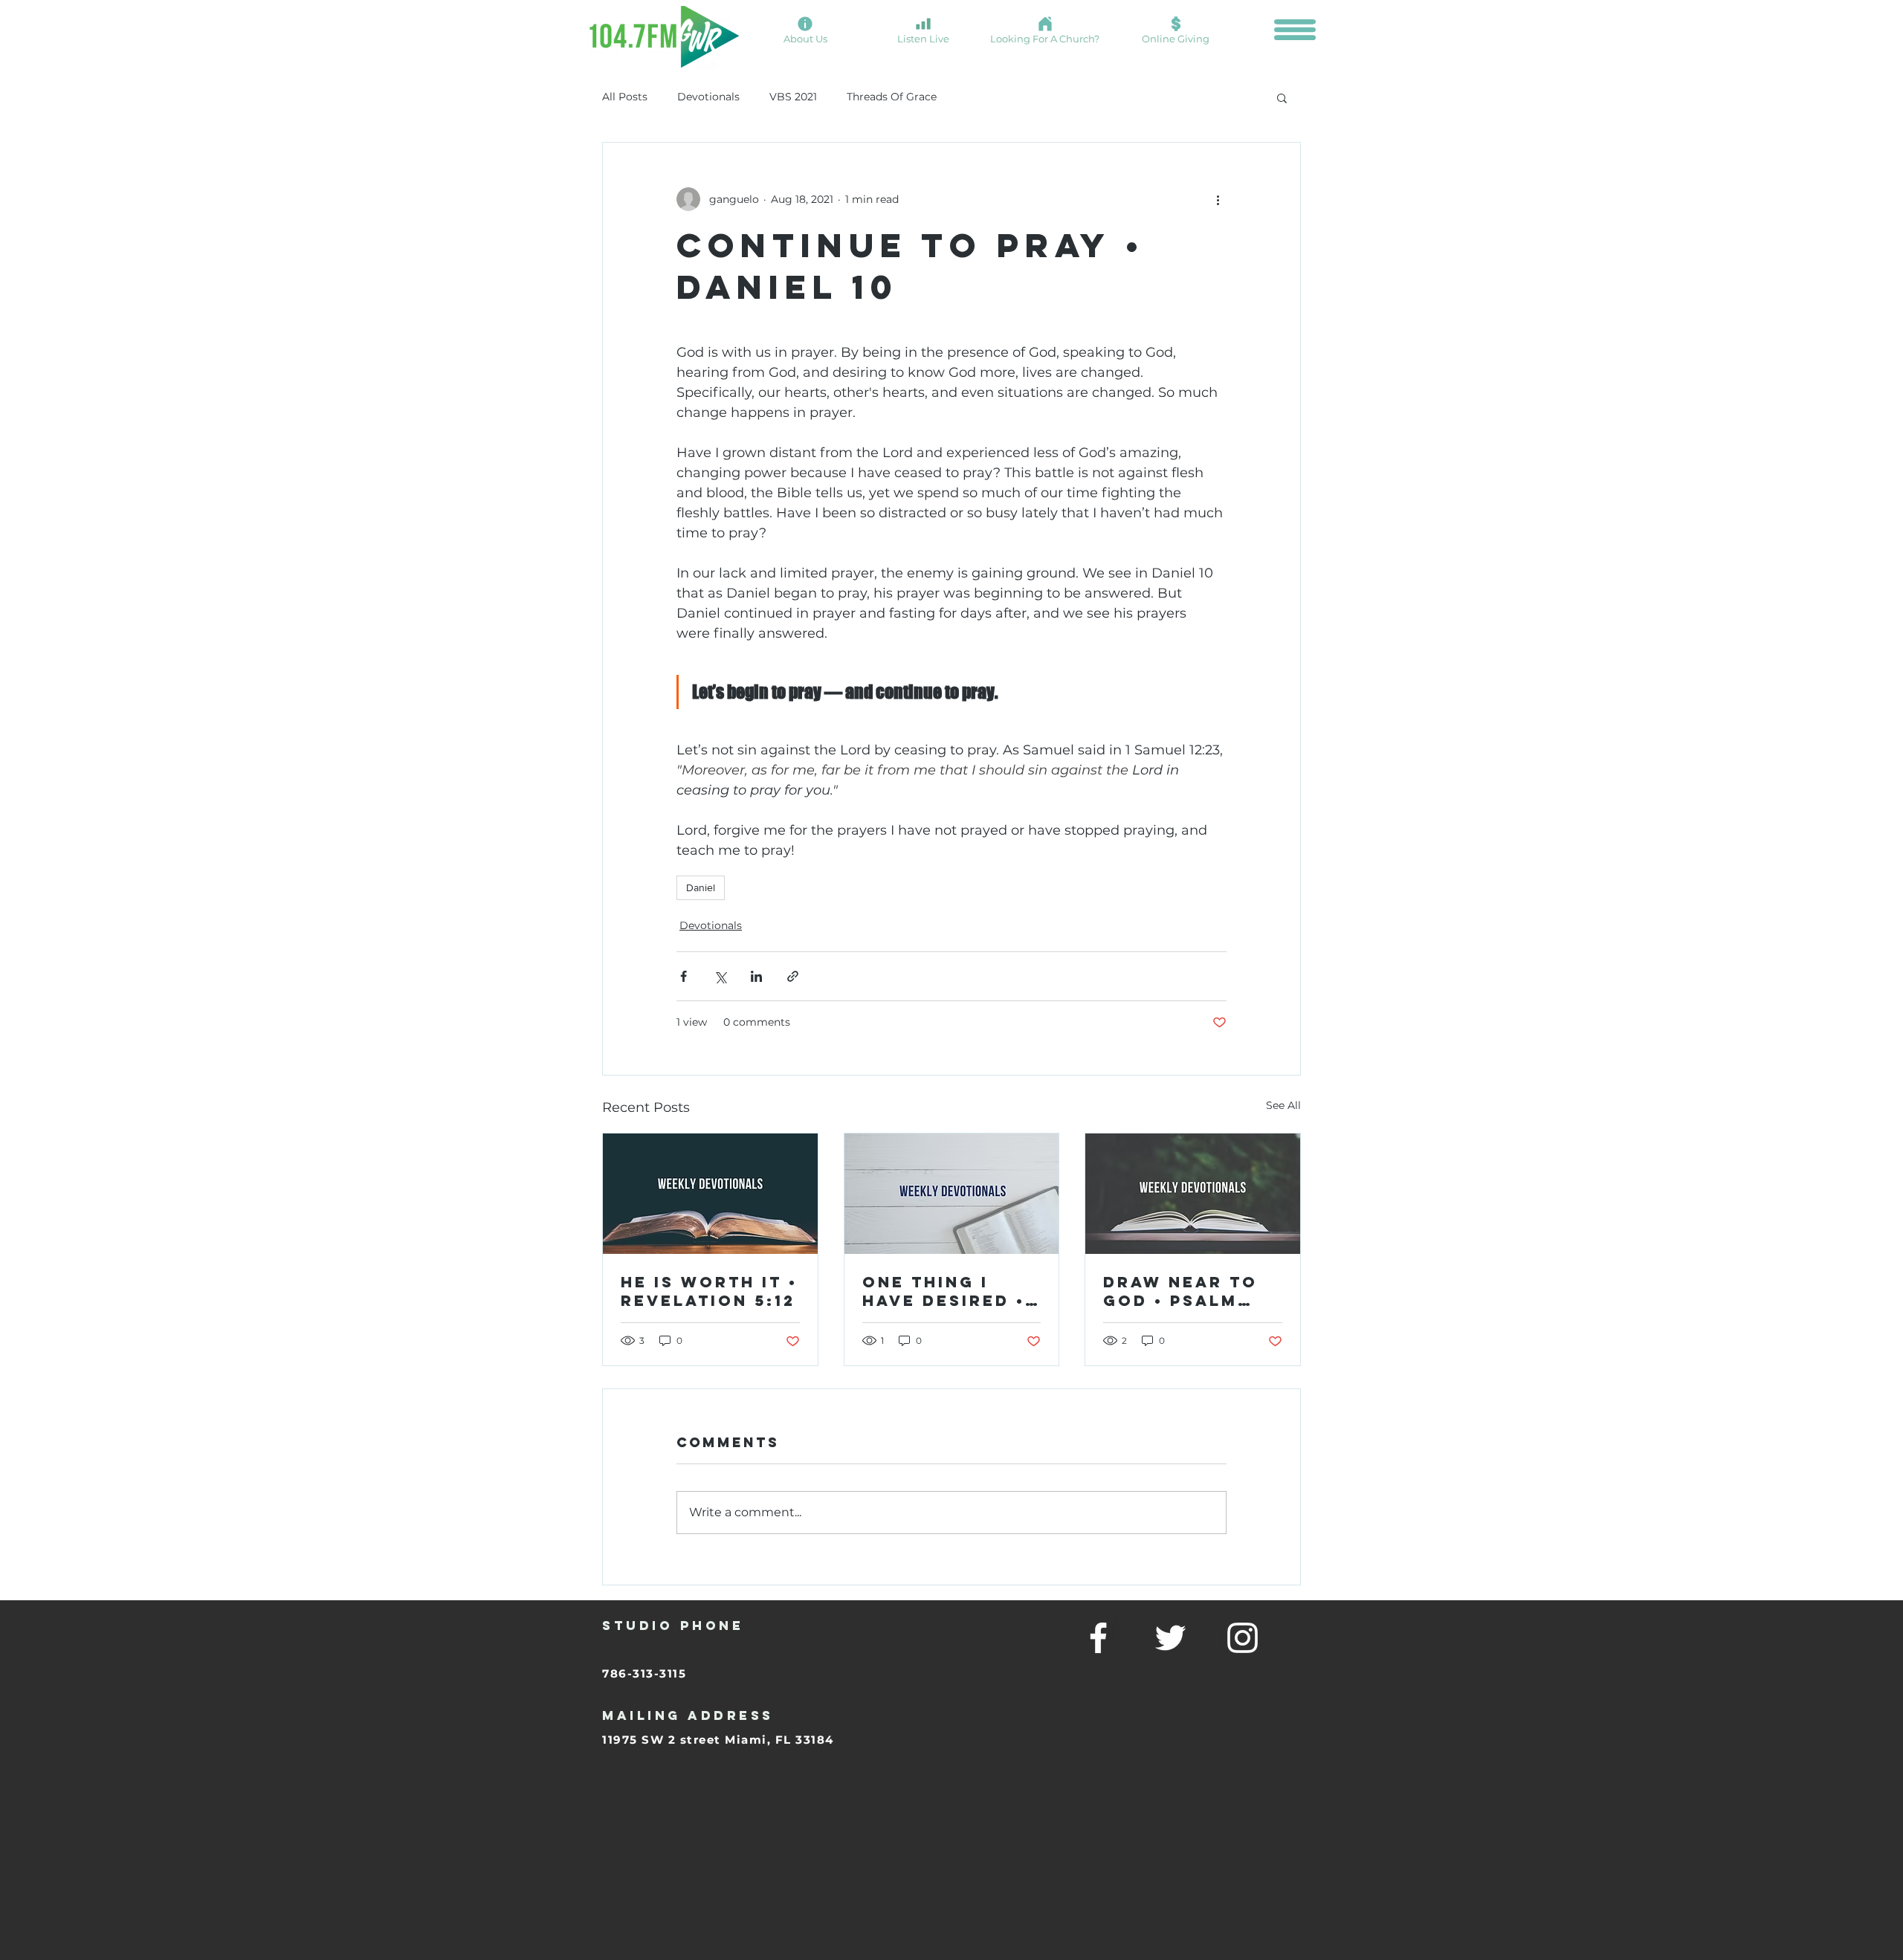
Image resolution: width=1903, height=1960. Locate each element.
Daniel (701, 887)
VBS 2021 (793, 97)
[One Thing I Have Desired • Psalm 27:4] (952, 1194)
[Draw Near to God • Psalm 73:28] (1193, 1194)
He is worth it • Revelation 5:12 (709, 1291)
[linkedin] (1243, 1638)
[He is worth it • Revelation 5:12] (710, 1194)
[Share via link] (793, 976)
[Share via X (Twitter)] (720, 976)
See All (1283, 1105)
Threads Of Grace (892, 97)
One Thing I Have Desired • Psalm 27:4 (944, 1291)
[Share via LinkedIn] (756, 976)
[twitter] (1170, 1638)
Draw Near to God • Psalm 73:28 (1180, 1291)
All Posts (625, 97)
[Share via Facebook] (684, 976)
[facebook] (1098, 1638)
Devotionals (708, 97)
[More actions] (1218, 199)
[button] (1295, 30)
